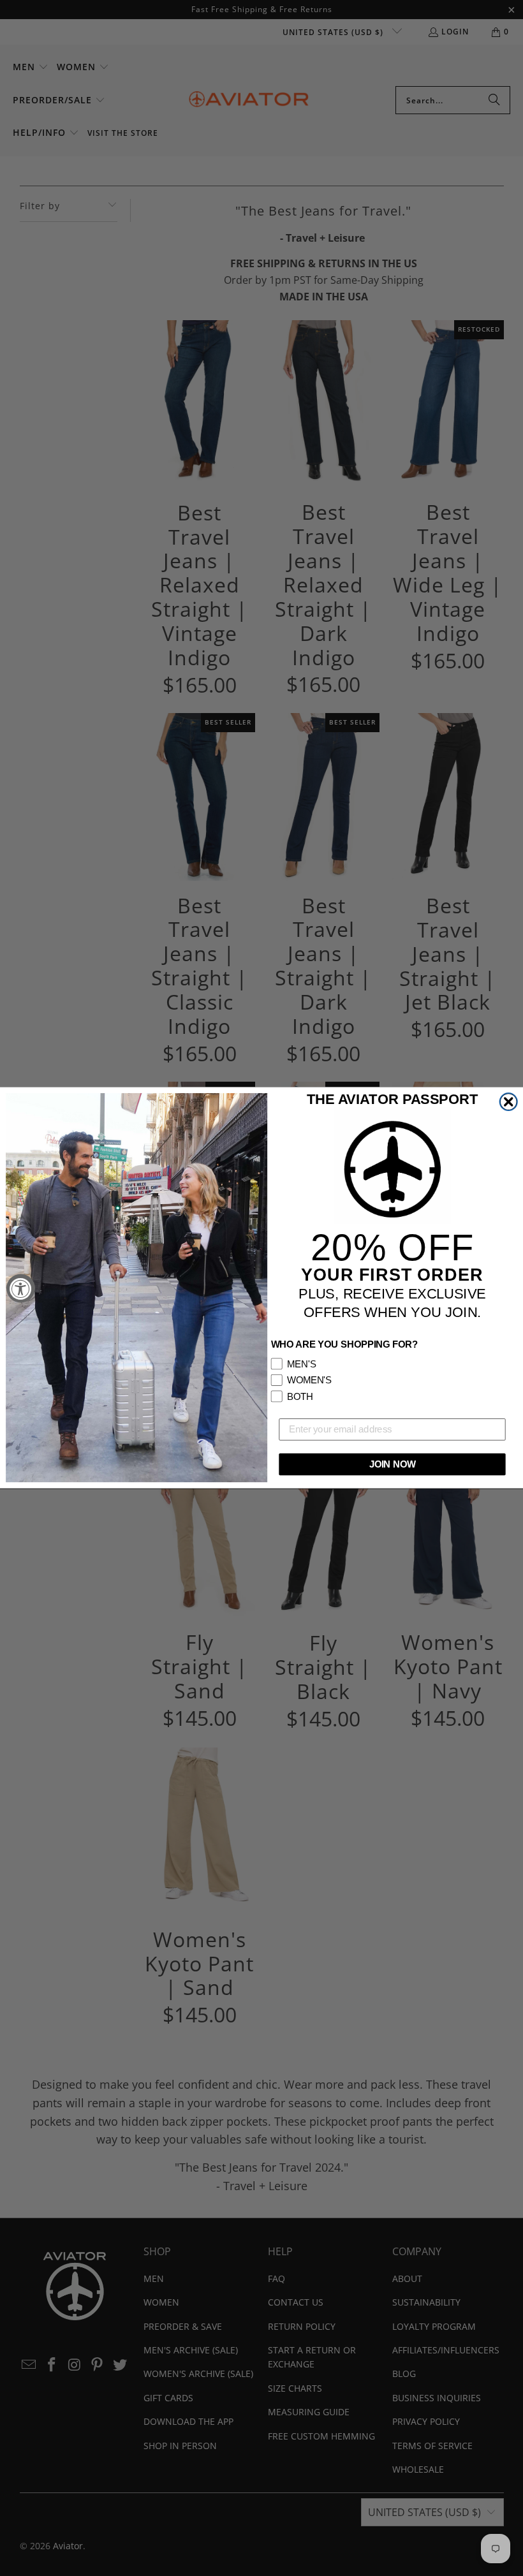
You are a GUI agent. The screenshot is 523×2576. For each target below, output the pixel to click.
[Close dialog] (509, 1102)
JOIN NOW (393, 1464)
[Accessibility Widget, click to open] (21, 1288)
